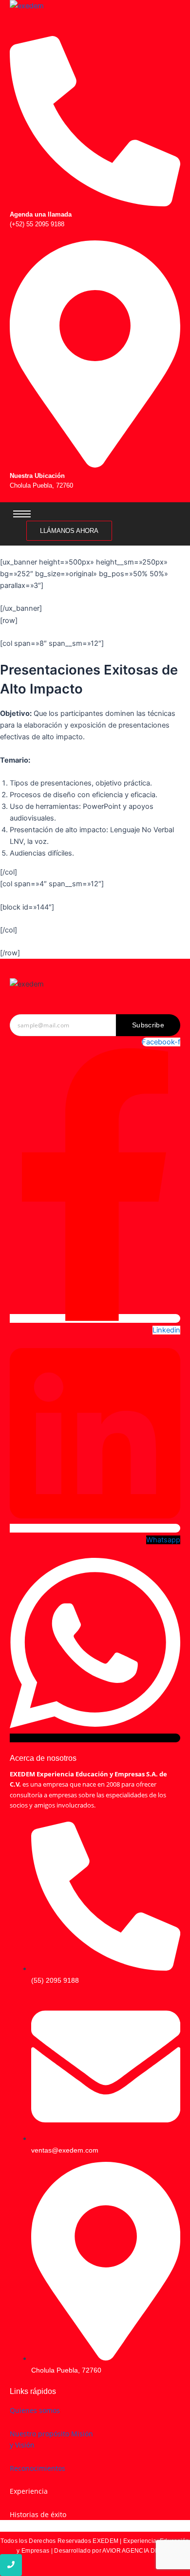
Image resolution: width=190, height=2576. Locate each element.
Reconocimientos (38, 2468)
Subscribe (148, 1025)
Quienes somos (35, 2410)
